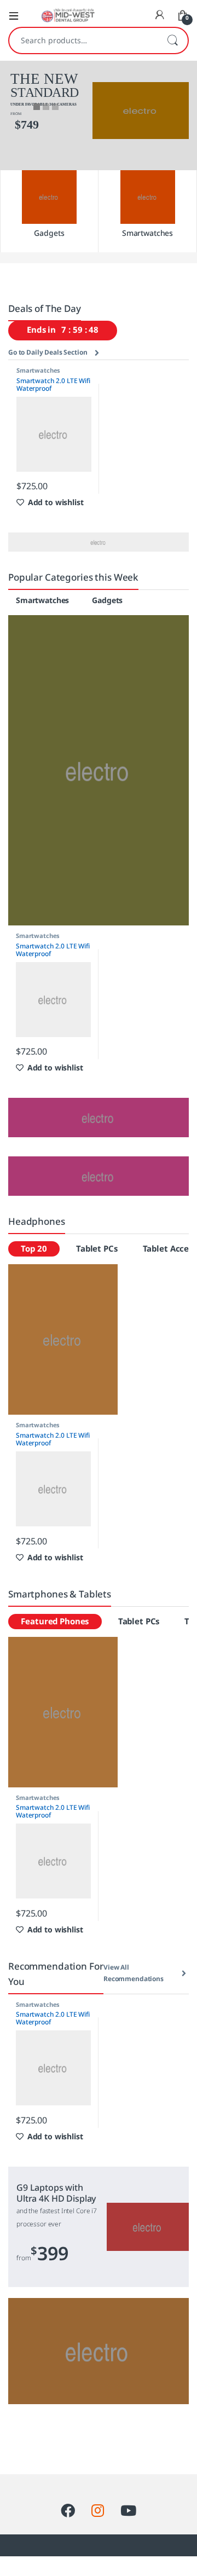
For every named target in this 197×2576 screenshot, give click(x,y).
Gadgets (107, 601)
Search (172, 40)
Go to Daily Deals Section (48, 352)
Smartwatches (38, 371)
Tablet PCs (97, 1249)
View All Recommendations (134, 1973)
